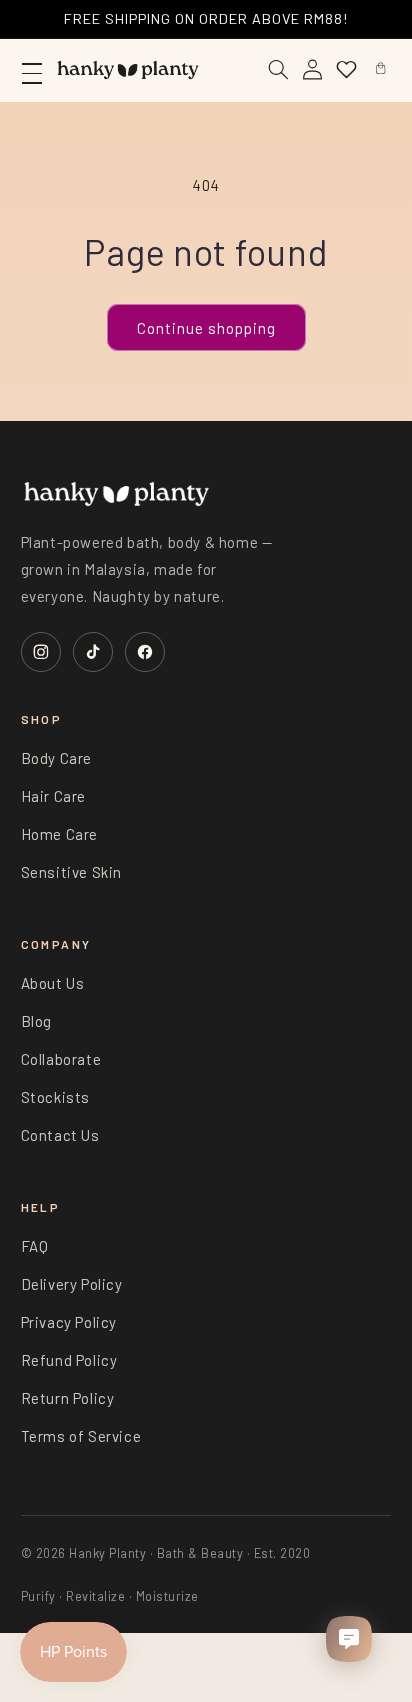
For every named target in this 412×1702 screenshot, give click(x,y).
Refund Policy (69, 1360)
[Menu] (32, 70)
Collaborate (61, 1059)
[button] (380, 70)
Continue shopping (206, 328)
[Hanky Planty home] (128, 70)
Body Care (56, 758)
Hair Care (53, 796)
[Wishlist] (346, 70)
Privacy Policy (69, 1322)
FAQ (35, 1246)
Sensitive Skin (71, 872)
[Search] (278, 70)
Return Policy (68, 1398)
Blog (36, 1021)
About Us (53, 983)
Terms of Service (81, 1436)
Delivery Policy (72, 1284)
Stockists (55, 1097)
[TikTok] (93, 652)
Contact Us (60, 1135)
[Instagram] (41, 652)
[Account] (312, 70)
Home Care (59, 834)
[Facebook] (145, 652)
